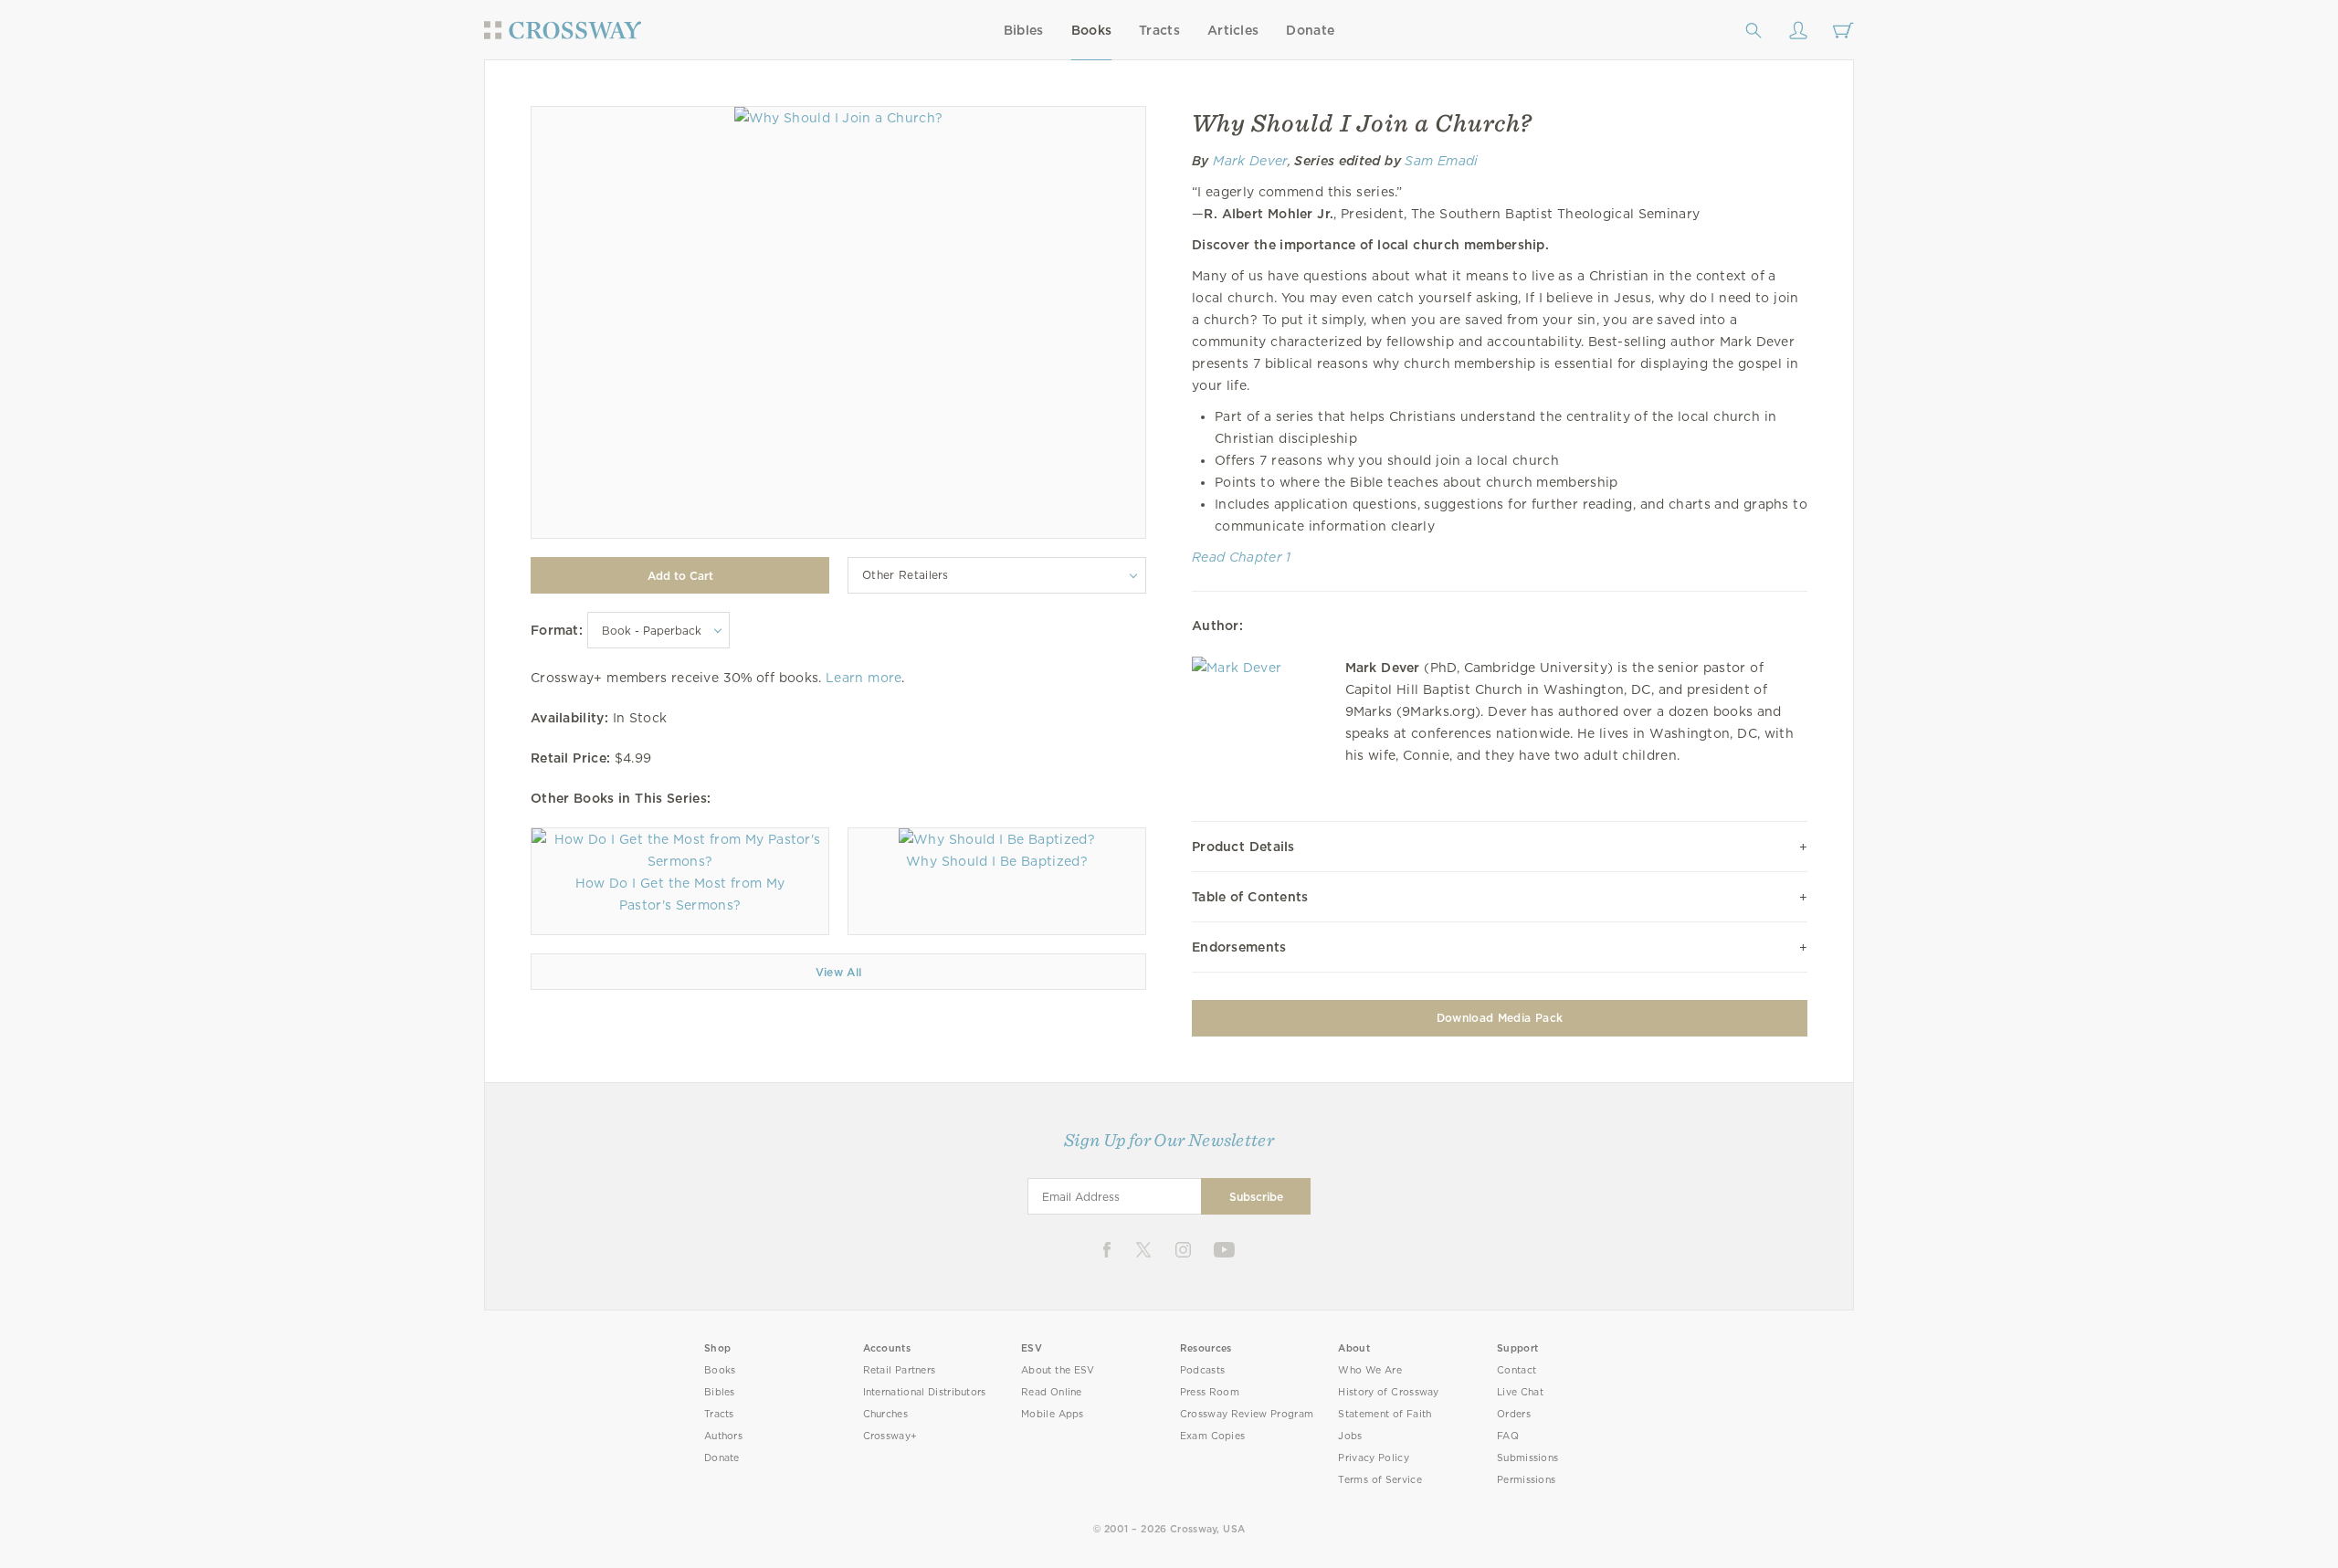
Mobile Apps (1053, 1414)
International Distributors (925, 1392)
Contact (1517, 1370)
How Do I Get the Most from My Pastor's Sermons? (680, 894)
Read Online (1052, 1392)
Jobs (1350, 1436)
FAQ (1508, 1436)
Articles (1233, 30)
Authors (723, 1436)
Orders (1514, 1414)
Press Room (1210, 1392)
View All (839, 972)
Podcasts (1202, 1370)
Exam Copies (1213, 1436)
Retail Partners (900, 1370)
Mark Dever (1250, 161)
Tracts (1159, 30)
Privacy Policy (1374, 1458)
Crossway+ (890, 1436)
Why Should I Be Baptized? (997, 861)
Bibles (1024, 30)
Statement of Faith (1385, 1414)
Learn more (864, 678)
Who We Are (1370, 1370)
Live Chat (1520, 1392)
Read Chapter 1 (1242, 557)
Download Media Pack (1500, 1018)
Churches (885, 1414)
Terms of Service (1380, 1480)
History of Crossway (1388, 1392)
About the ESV (1058, 1370)
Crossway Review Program (1247, 1414)
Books (1092, 30)
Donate (1310, 30)
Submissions (1527, 1458)
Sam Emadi (1441, 161)
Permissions (1526, 1480)
